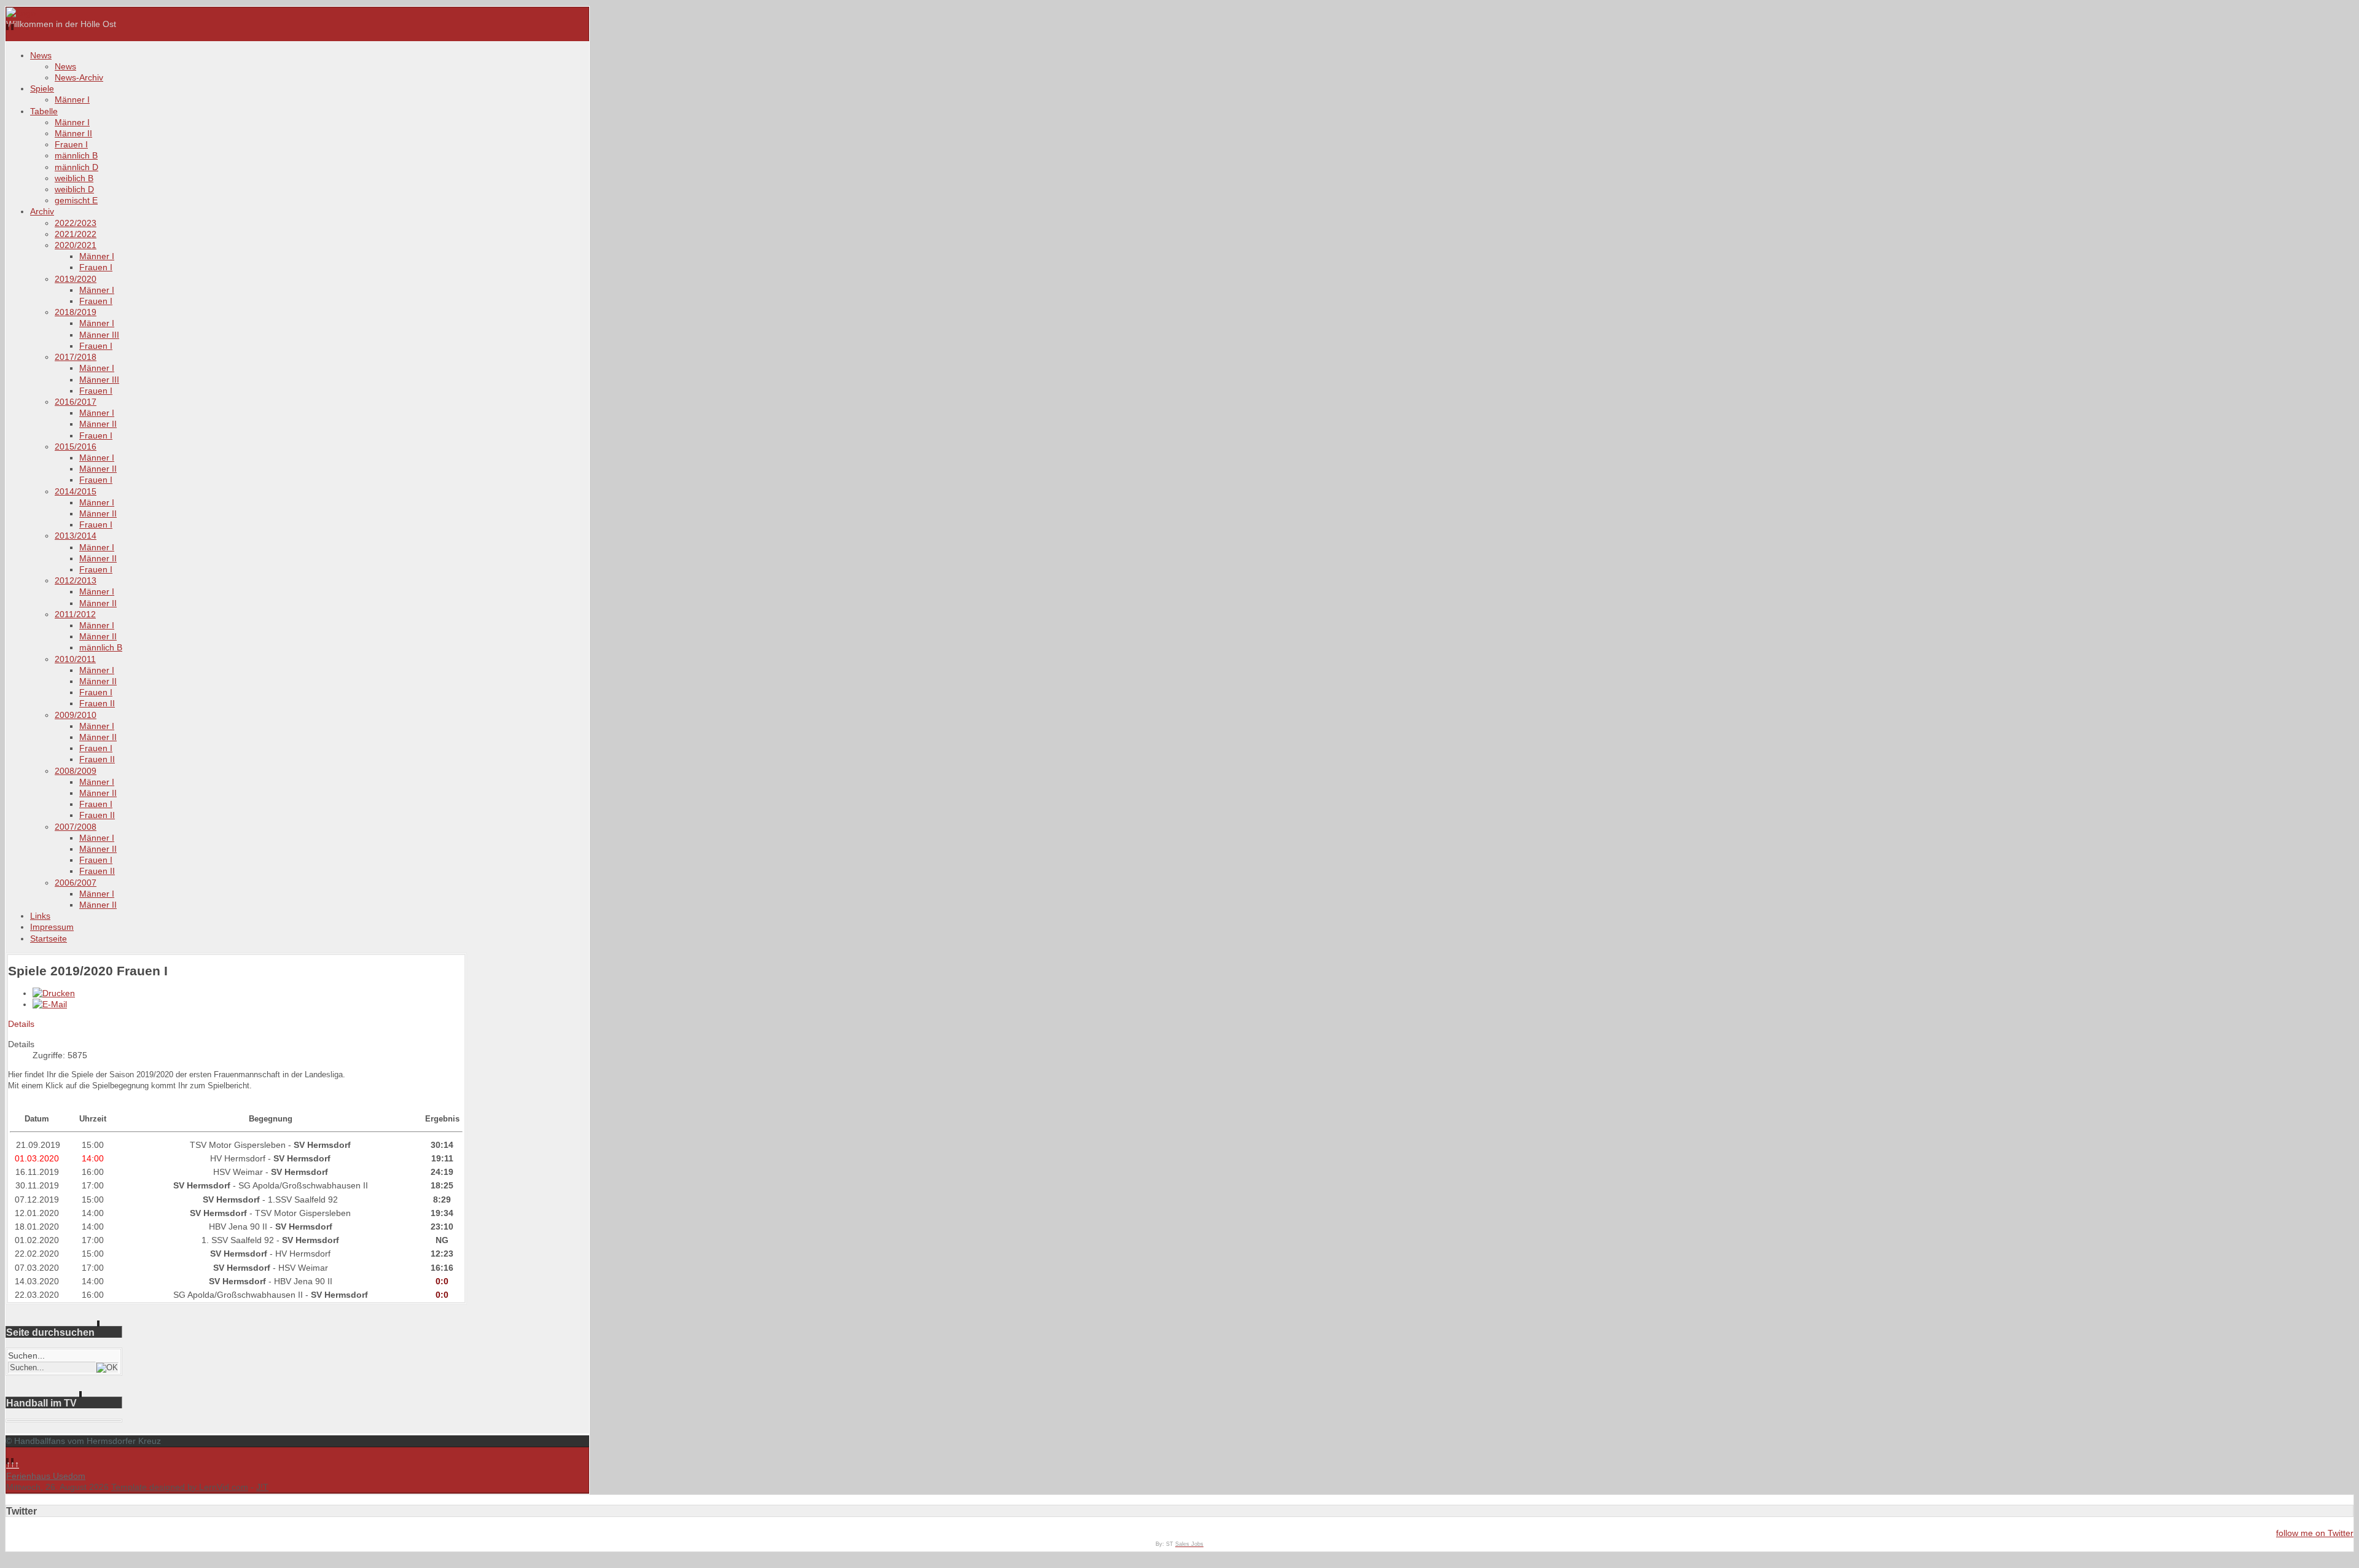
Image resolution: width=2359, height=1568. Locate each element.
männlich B (76, 155)
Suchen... (26, 1355)
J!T (262, 1487)
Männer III (99, 335)
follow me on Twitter (2315, 1533)
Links (40, 916)
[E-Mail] (50, 1004)
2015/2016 (76, 447)
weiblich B (74, 178)
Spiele (42, 88)
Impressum (52, 927)
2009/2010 (76, 715)
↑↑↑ (13, 1464)
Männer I (72, 99)
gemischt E (76, 200)
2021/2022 (76, 234)
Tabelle (44, 111)
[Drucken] (54, 993)
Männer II (73, 133)
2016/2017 (76, 402)
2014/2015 (76, 491)
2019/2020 (76, 279)
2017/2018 (76, 357)
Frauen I (71, 144)
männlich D (76, 167)
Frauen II (97, 703)
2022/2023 (76, 223)
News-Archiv (79, 77)
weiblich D (74, 189)
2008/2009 (76, 771)
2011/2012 (75, 614)
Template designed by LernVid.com (180, 1487)
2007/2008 (76, 827)
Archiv (42, 211)
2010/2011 (75, 659)
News (41, 55)
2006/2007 (76, 883)
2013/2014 (76, 536)
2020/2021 (76, 245)
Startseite (49, 938)
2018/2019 (76, 312)
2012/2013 (76, 580)
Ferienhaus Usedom (46, 1476)
